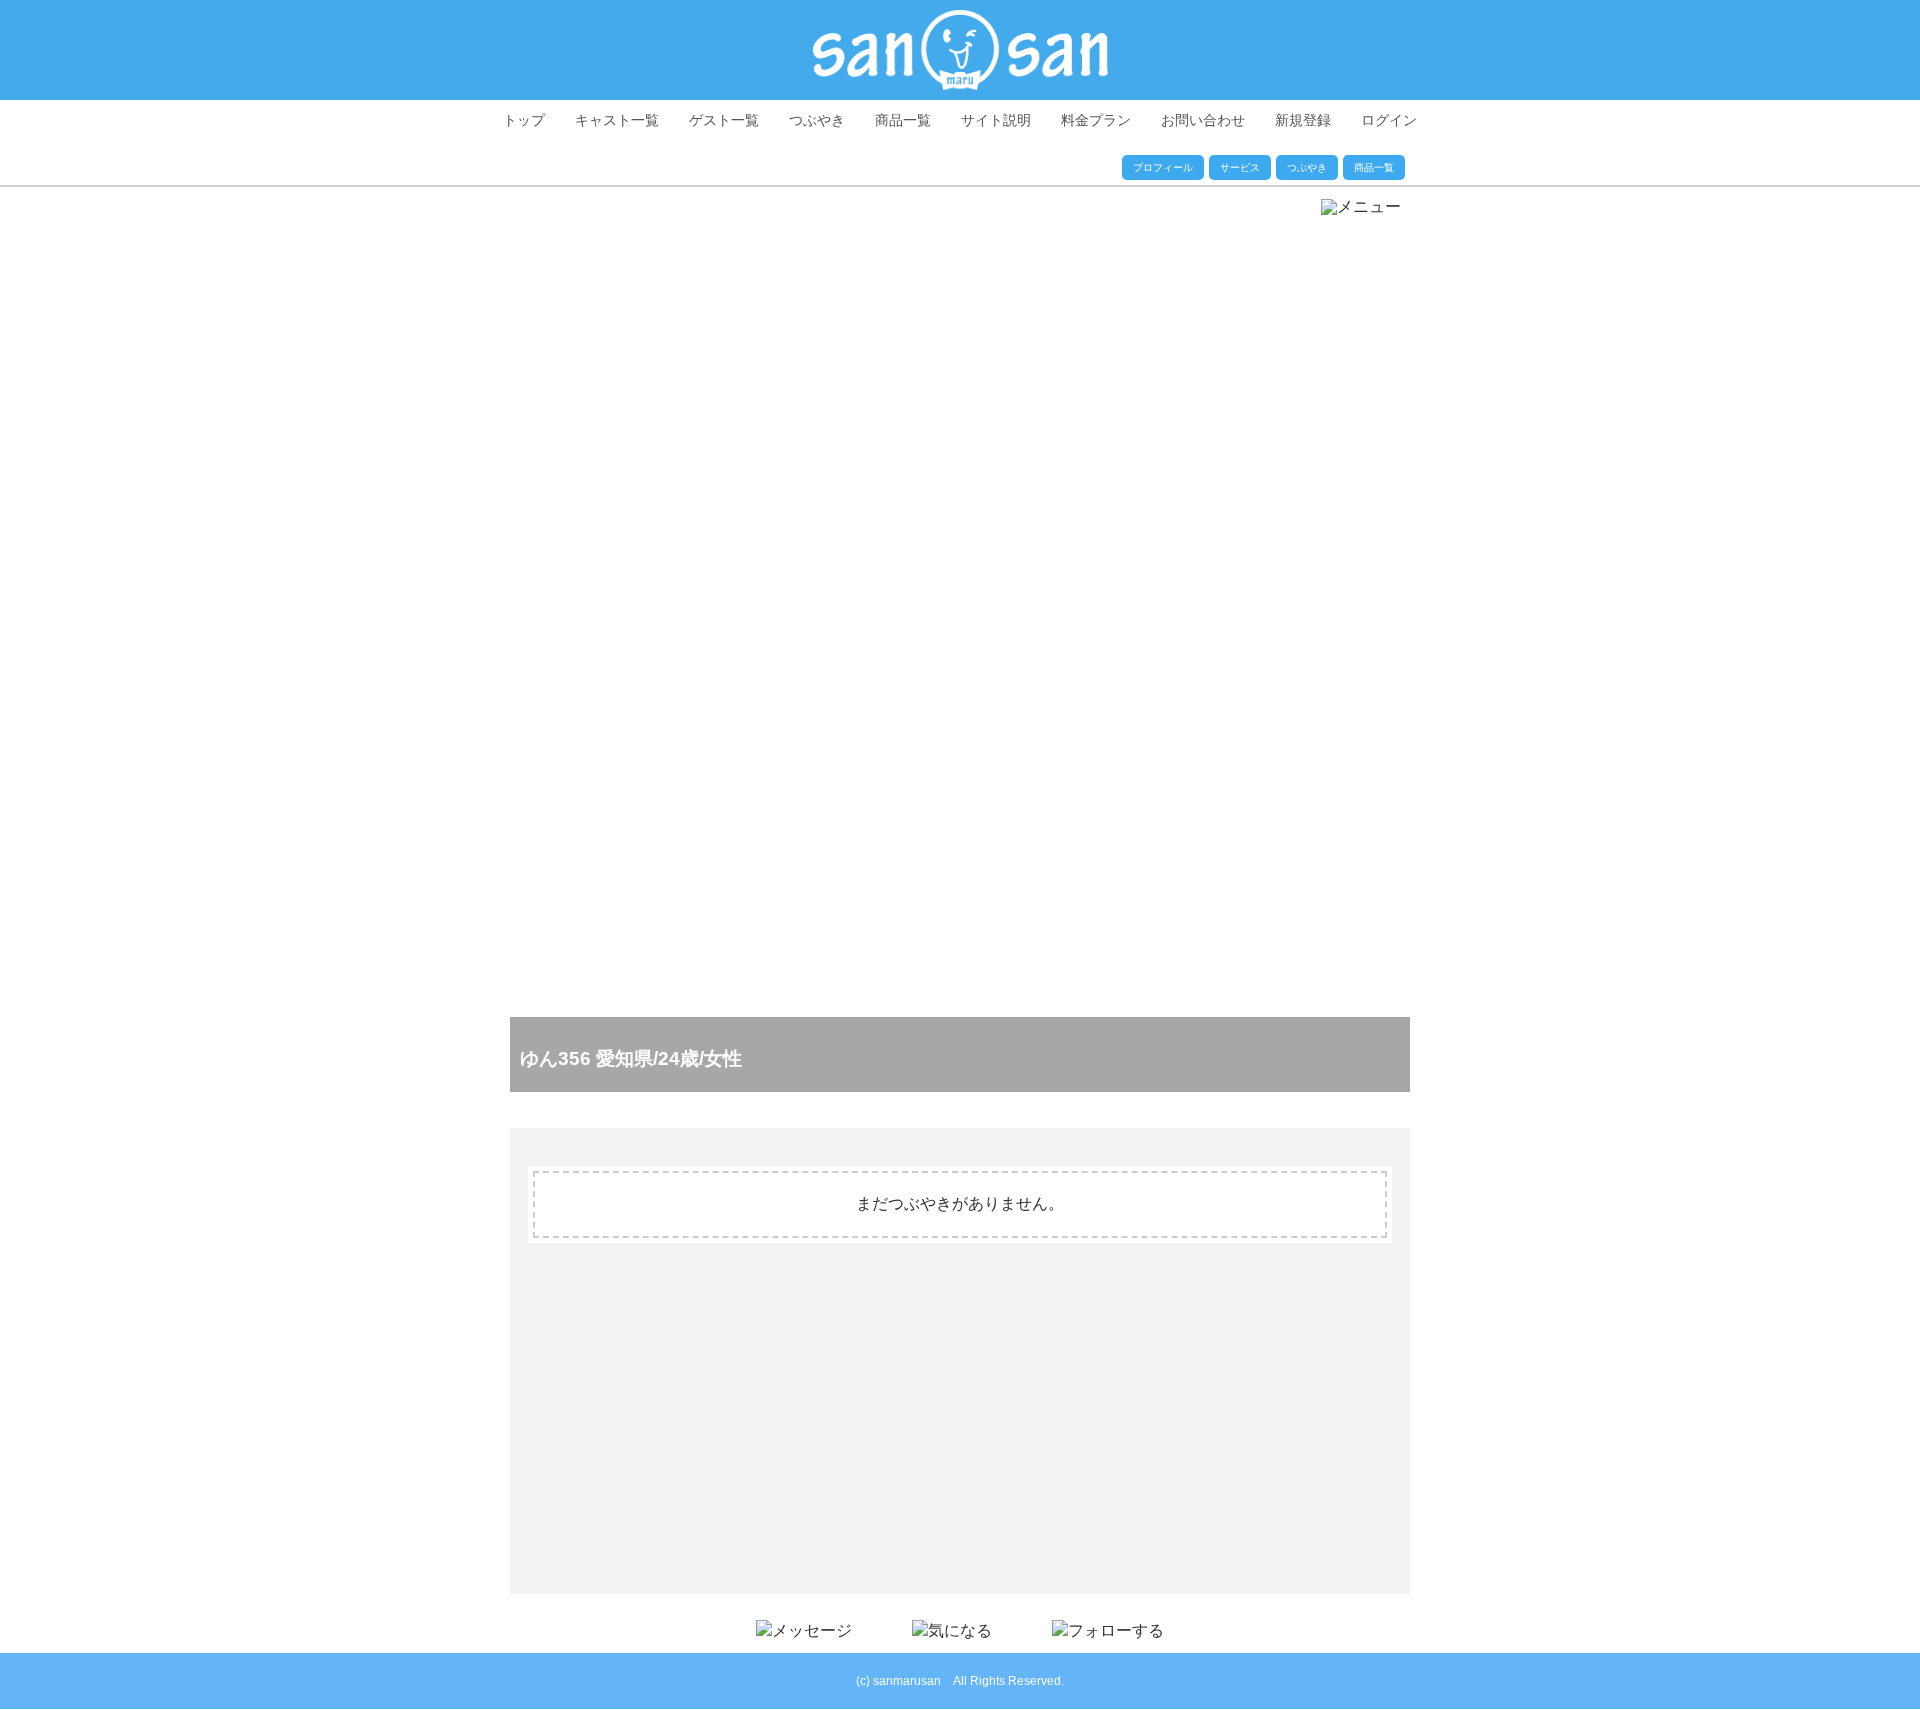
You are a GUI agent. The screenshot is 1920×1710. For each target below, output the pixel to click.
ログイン (1389, 120)
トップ (524, 120)
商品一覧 (903, 120)
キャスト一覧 (617, 120)
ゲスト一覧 (724, 120)
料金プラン (1096, 120)
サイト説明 (996, 120)
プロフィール (1163, 167)
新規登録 (1303, 120)
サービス (1240, 167)
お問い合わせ (1203, 120)
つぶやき (817, 120)
